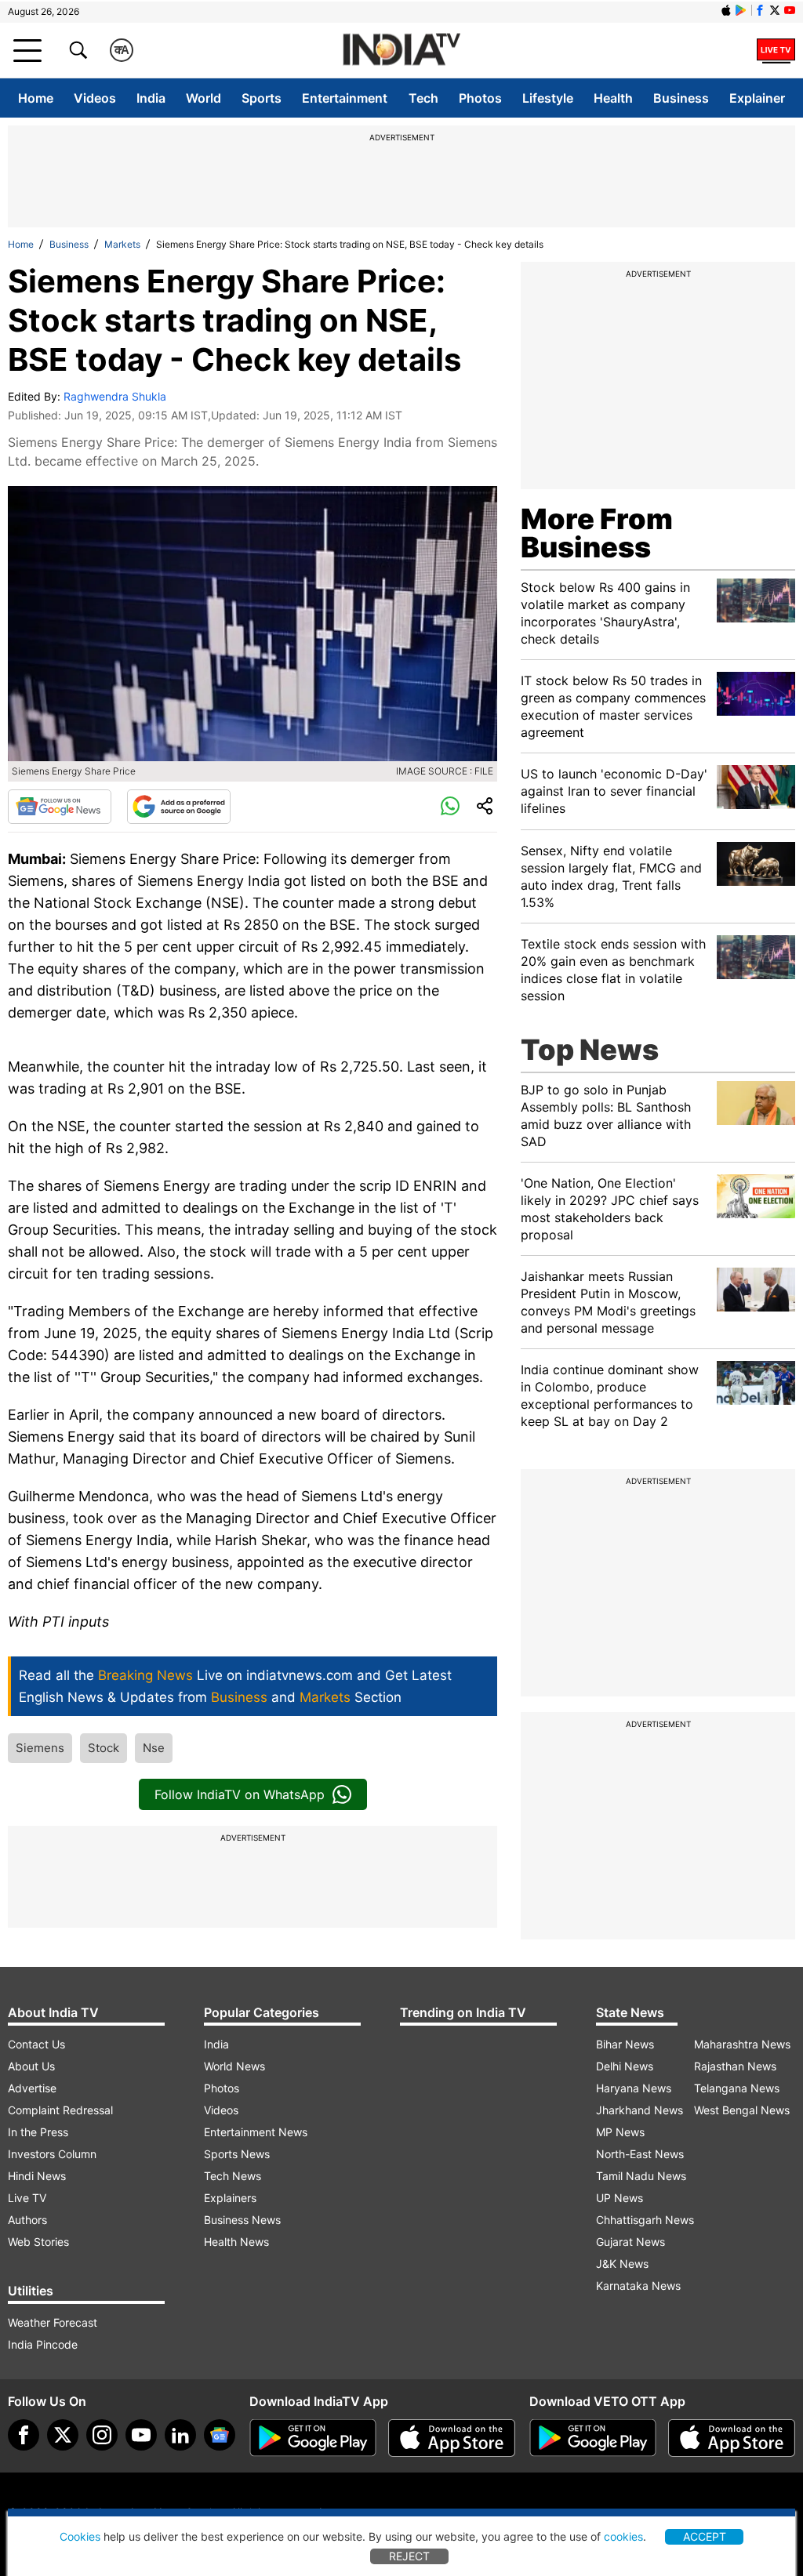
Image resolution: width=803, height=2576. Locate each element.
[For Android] (593, 2438)
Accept (705, 2536)
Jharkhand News (639, 2110)
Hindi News (37, 2176)
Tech (423, 98)
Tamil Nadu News (641, 2176)
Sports (262, 98)
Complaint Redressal (60, 2110)
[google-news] (220, 2435)
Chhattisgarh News (645, 2220)
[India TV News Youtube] (790, 10)
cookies (623, 2536)
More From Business (597, 533)
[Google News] (60, 807)
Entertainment (345, 98)
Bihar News (625, 2044)
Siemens (40, 1748)
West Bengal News (742, 2110)
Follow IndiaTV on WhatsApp (240, 1794)
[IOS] (726, 10)
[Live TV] (776, 50)
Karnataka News (638, 2286)
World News (234, 2066)
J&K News (622, 2264)
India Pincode (43, 2344)
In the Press (38, 2132)
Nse (154, 1748)
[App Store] (452, 2438)
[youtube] (141, 2435)
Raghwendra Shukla (115, 396)
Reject (409, 2556)
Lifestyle (548, 98)
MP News (620, 2132)
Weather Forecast (53, 2322)
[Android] (741, 10)
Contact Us (36, 2044)
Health (613, 98)
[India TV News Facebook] (760, 10)
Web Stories (38, 2242)
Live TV (27, 2198)
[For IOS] (732, 2438)
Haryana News (634, 2088)
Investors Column (52, 2154)
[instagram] (102, 2435)
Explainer (757, 98)
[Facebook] (24, 2435)
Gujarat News (630, 2242)
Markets (122, 244)
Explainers (230, 2198)
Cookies (80, 2536)
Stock (104, 1748)
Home (36, 98)
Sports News (237, 2154)
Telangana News (737, 2088)
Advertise (32, 2088)
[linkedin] (180, 2435)
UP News (620, 2198)
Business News (242, 2220)
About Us (31, 2066)
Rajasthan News (735, 2066)
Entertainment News (256, 2132)
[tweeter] (63, 2435)
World (203, 98)
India (151, 98)
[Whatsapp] (450, 807)
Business (681, 98)
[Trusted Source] (179, 807)
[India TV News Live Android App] (313, 2438)
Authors (27, 2220)
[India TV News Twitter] (775, 10)
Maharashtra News (742, 2044)
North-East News (640, 2154)
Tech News (233, 2176)
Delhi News (625, 2066)
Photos (480, 98)
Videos (95, 98)
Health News (236, 2242)
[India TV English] (401, 51)
